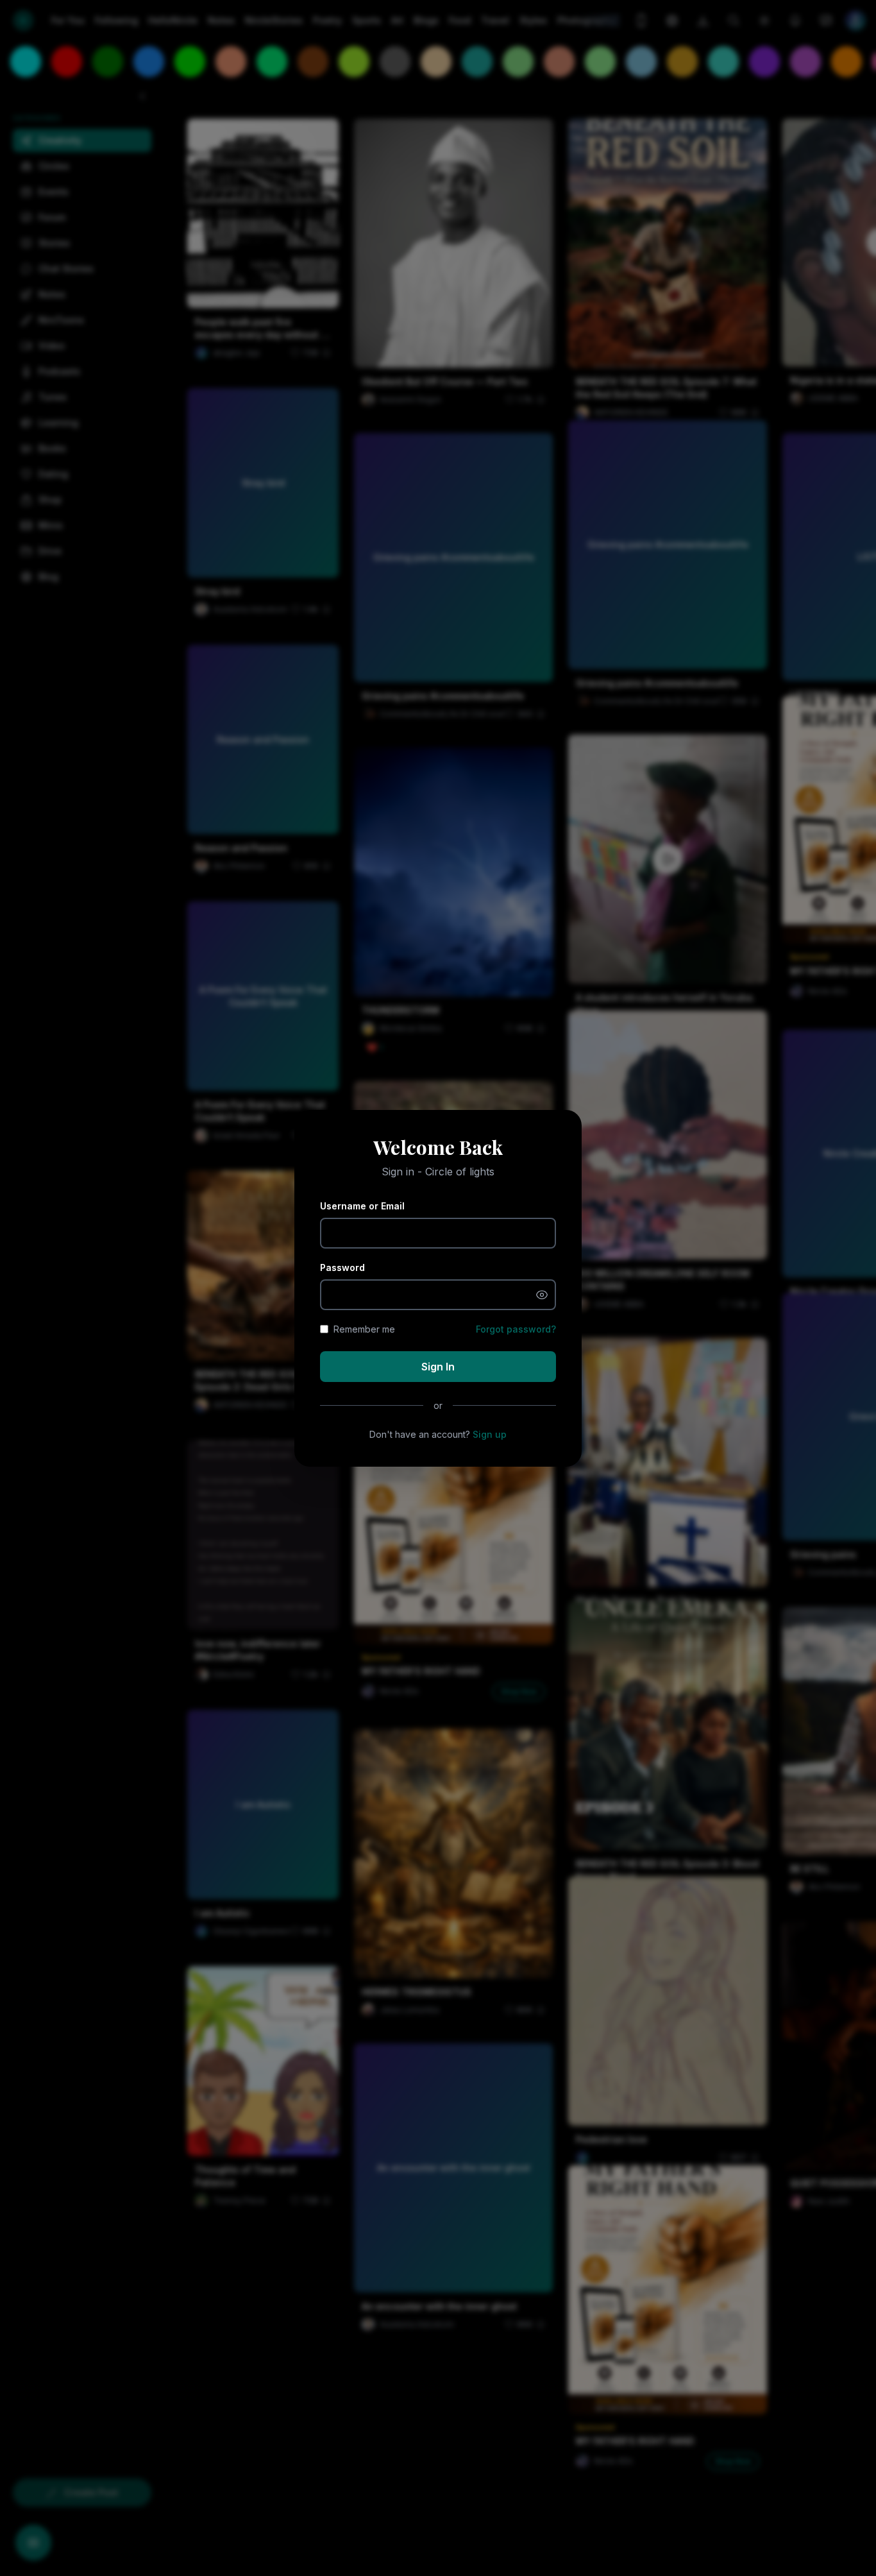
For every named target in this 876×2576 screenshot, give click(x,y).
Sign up (490, 1434)
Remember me (364, 1329)
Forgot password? (516, 1329)
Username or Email (362, 1206)
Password (342, 1267)
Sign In (438, 1367)
